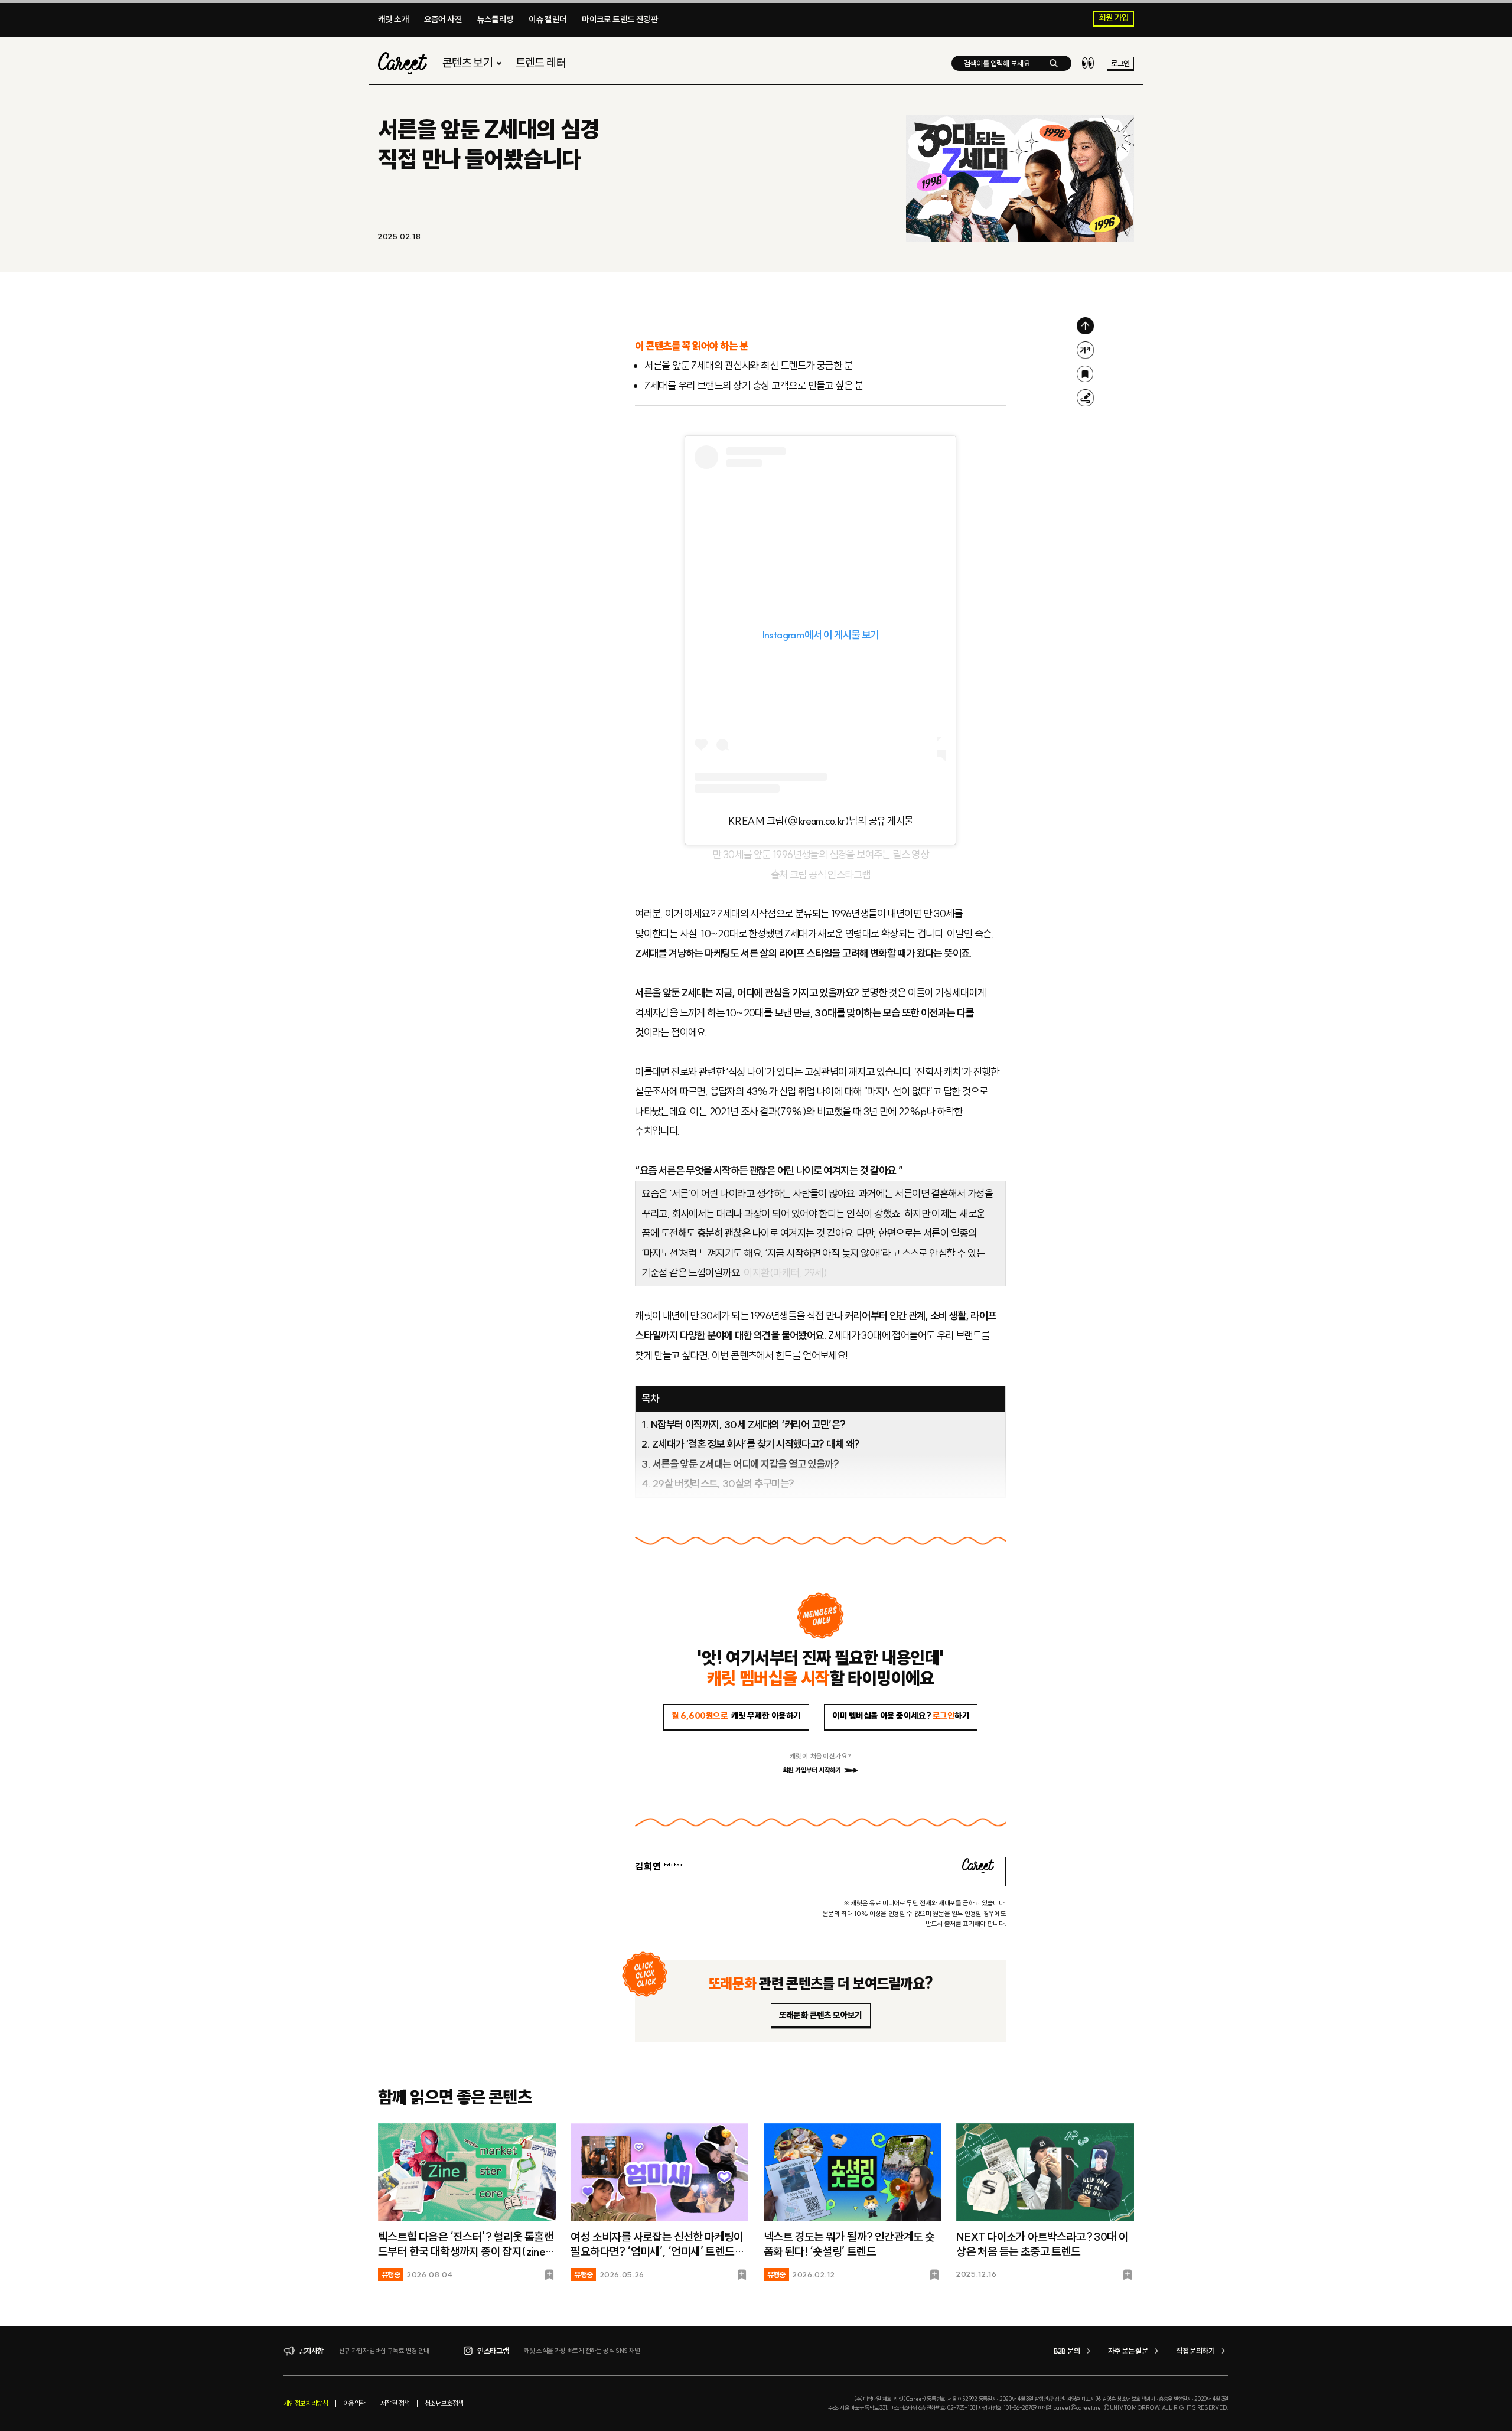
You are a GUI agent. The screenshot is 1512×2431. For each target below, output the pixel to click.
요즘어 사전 (443, 19)
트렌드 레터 (541, 63)
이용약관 (354, 2403)
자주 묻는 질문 (1128, 2351)
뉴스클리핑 (496, 19)
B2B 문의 (1067, 2351)
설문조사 (652, 1091)
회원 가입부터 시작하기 (812, 1770)
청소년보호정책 (444, 2403)
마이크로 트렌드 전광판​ (620, 19)
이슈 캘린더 (548, 19)
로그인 (1120, 63)
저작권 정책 (395, 2403)
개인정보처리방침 (306, 2403)
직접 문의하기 (1195, 2351)
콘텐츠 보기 (467, 63)
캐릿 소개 (393, 19)
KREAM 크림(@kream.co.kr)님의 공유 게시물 (821, 821)
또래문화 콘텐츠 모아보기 (821, 2015)
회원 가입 (1114, 18)
